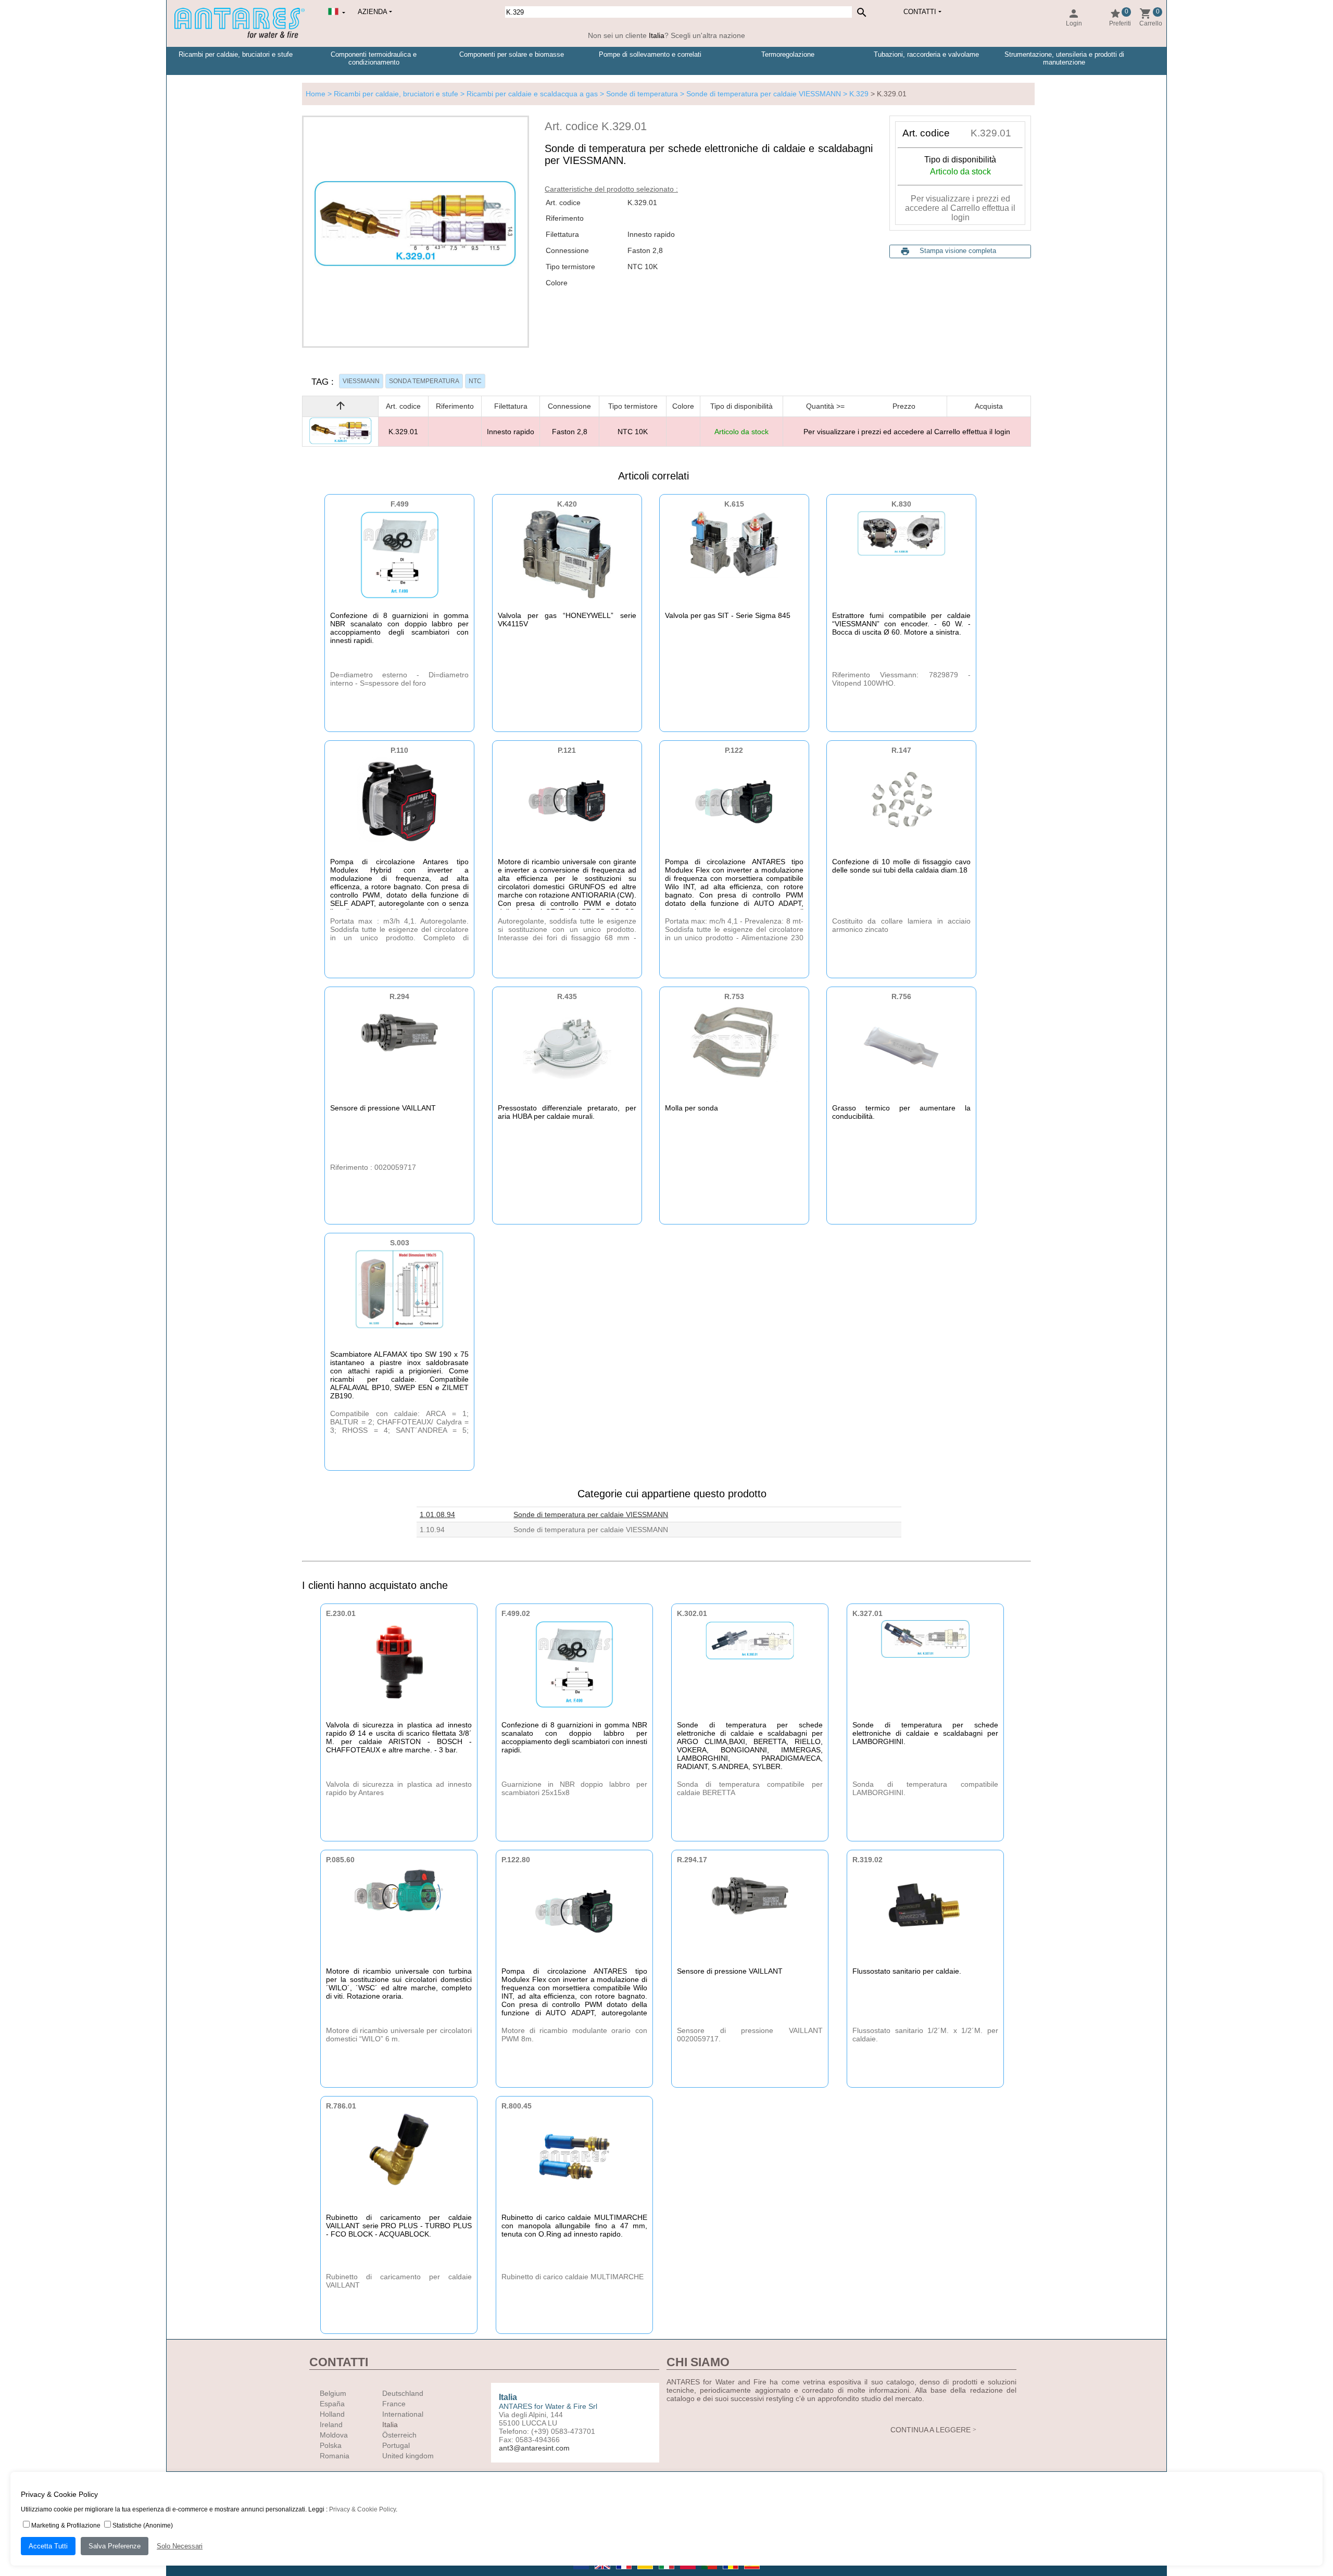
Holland (332, 2414)
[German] (646, 2572)
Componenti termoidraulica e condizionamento (374, 58)
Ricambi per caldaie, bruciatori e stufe (236, 54)
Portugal (396, 2445)
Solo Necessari (180, 2546)
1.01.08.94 (437, 1514)
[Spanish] (752, 2572)
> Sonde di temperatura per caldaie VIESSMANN (759, 94)
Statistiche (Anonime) (143, 2526)
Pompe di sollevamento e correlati (650, 54)
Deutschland (403, 2393)
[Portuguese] (710, 2572)
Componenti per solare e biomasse (512, 54)
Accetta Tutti (48, 2546)
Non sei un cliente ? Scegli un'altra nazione (666, 35)
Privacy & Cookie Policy (362, 2509)
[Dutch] (582, 2572)
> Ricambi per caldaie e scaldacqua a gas (528, 94)
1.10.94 (432, 1530)
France (394, 2404)
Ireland (331, 2425)
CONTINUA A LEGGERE (930, 2430)
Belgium (333, 2393)
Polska (331, 2445)
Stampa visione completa (958, 251)
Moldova (334, 2435)
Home (316, 94)
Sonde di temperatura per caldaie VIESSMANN (591, 1514)
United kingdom (408, 2456)
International (403, 2414)
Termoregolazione (788, 54)
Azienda (373, 12)
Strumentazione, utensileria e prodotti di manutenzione (1064, 58)
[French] (625, 2572)
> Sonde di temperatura (638, 94)
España (332, 2404)
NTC (475, 381)
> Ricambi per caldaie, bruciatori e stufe (392, 94)
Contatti (920, 12)
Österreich (399, 2435)
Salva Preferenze (115, 2546)
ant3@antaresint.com (534, 2448)
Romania (335, 2456)
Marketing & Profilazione (66, 2526)
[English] (603, 2572)
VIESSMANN (361, 381)
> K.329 (856, 94)
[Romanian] (731, 2572)
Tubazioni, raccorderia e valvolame (926, 54)
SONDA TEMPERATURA (424, 381)
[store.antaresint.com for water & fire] (240, 36)
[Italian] (667, 2572)
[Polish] (689, 2572)
